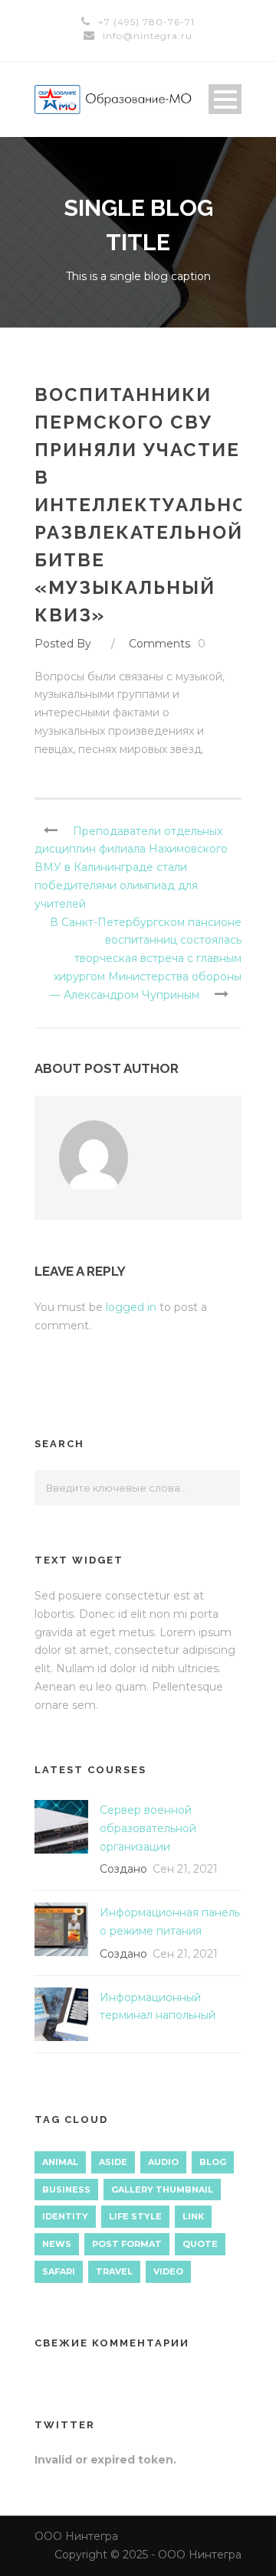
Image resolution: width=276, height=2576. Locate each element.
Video (168, 2271)
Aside (113, 2162)
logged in (131, 1307)
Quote (200, 2244)
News (57, 2244)
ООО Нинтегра (76, 2536)
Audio (163, 2162)
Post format (127, 2244)
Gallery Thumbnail (162, 2190)
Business (66, 2190)
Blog (213, 2162)
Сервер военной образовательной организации (148, 1828)
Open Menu (225, 99)
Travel (114, 2271)
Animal (60, 2162)
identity (65, 2216)
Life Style (135, 2216)
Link (193, 2216)
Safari (59, 2271)
